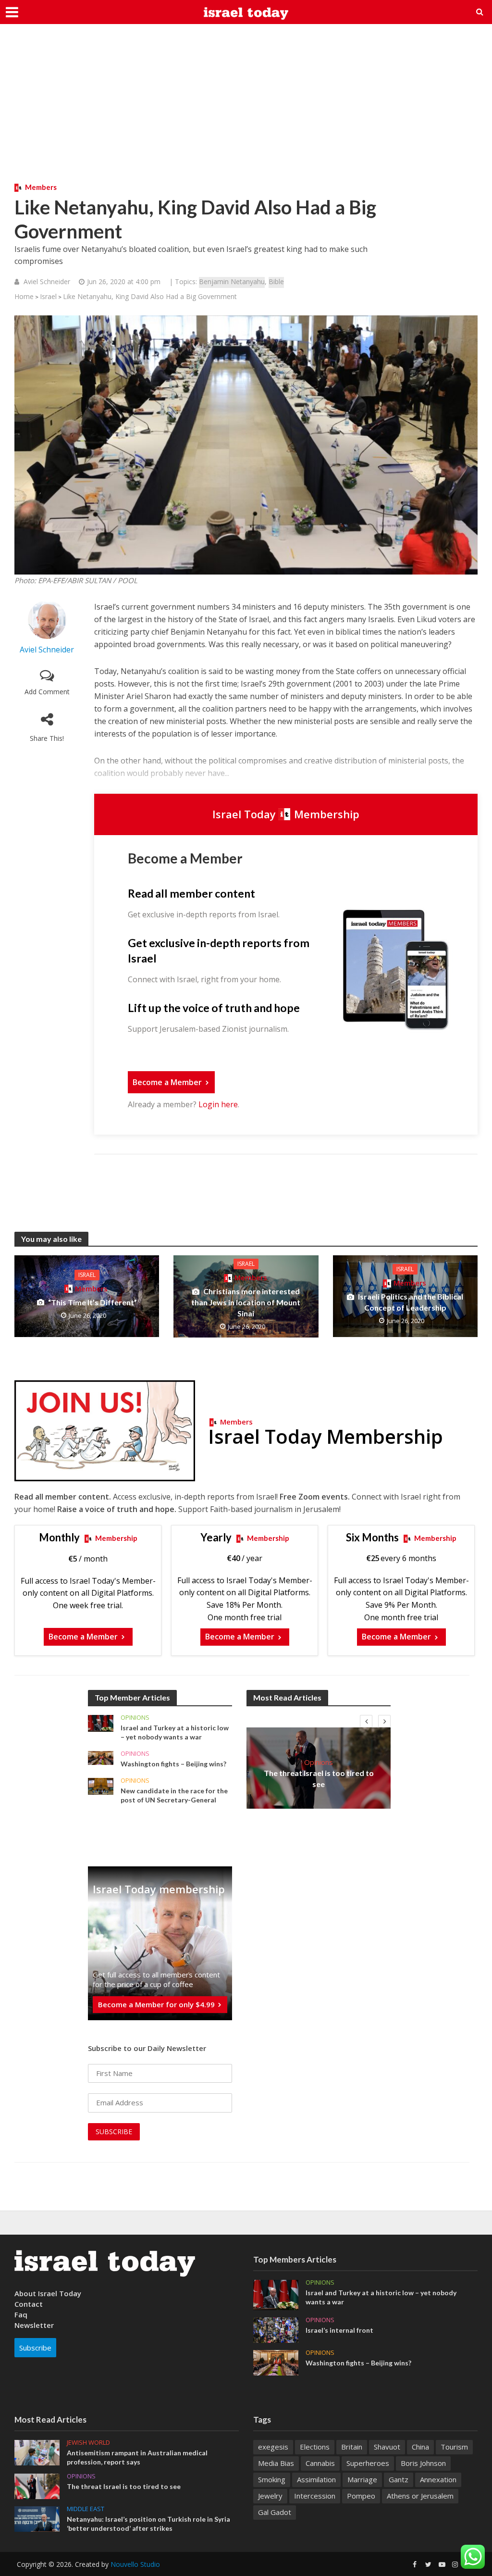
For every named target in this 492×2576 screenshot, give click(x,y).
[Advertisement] (246, 111)
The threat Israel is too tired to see (319, 1778)
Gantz (399, 2479)
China (420, 2447)
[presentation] (366, 1721)
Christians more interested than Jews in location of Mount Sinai (246, 1302)
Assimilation (316, 2479)
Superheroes (368, 2463)
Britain (352, 2447)
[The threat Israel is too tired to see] (37, 2486)
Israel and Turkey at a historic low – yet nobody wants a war (175, 1732)
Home (24, 296)
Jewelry (270, 2496)
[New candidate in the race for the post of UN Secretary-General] (101, 1785)
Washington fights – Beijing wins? (173, 1764)
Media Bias (276, 2463)
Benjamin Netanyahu (232, 281)
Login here (218, 1104)
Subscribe (35, 2348)
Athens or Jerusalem (420, 2496)
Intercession (315, 2496)
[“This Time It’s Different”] (87, 1296)
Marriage (362, 2479)
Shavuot (387, 2447)
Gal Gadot (275, 2512)
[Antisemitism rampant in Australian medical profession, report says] (37, 2452)
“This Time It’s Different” (92, 1302)
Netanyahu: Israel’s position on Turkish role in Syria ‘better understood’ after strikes (148, 2524)
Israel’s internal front (339, 2330)
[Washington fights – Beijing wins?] (101, 1757)
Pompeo (361, 2496)
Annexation (438, 2479)
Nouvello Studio (135, 2564)
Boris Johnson (423, 2463)
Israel (48, 296)
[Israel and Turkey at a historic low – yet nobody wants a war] (101, 1722)
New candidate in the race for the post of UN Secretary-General (174, 1795)
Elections (315, 2447)
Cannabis (320, 2463)
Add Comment (47, 692)
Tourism (454, 2447)
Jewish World (88, 2443)
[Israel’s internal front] (276, 2329)
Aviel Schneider (47, 281)
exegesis (273, 2447)
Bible (276, 281)
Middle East (86, 2509)
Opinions (135, 1718)
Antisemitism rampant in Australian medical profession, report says (137, 2457)
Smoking (272, 2479)
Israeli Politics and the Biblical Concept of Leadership (411, 1302)
